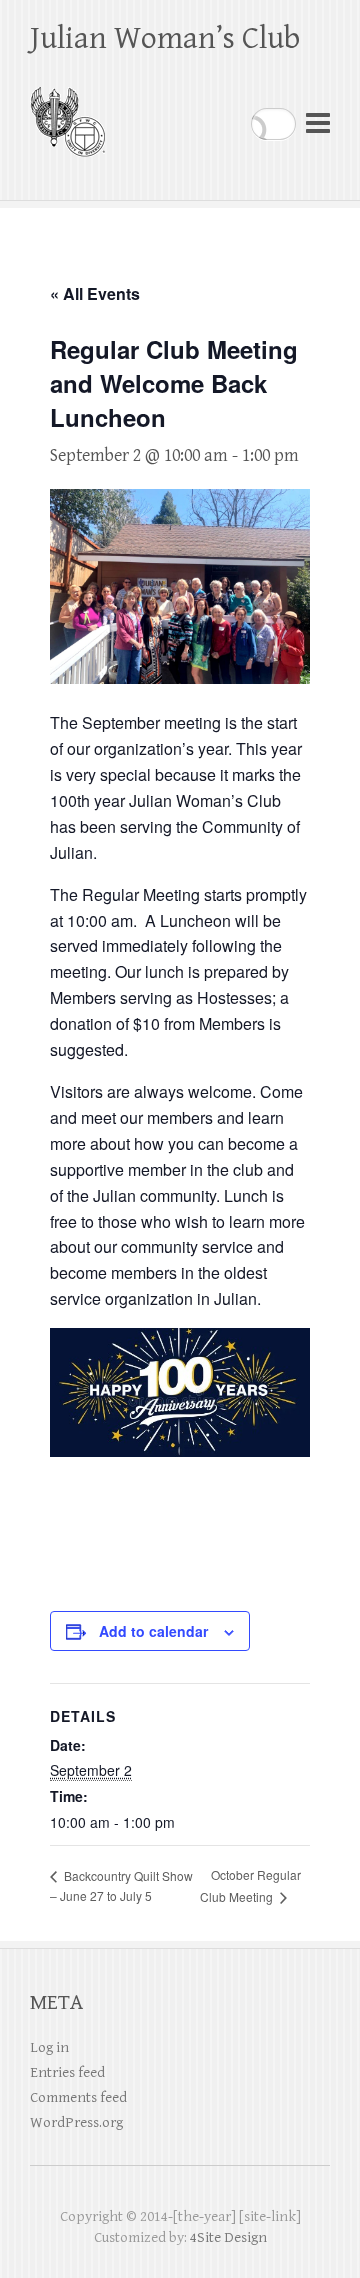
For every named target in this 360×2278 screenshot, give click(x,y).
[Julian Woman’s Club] (67, 113)
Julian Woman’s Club (165, 38)
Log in (49, 2047)
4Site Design (228, 2237)
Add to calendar (153, 1631)
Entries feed (67, 2072)
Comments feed (78, 2097)
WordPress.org (76, 2122)
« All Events (95, 293)
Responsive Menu (318, 123)
